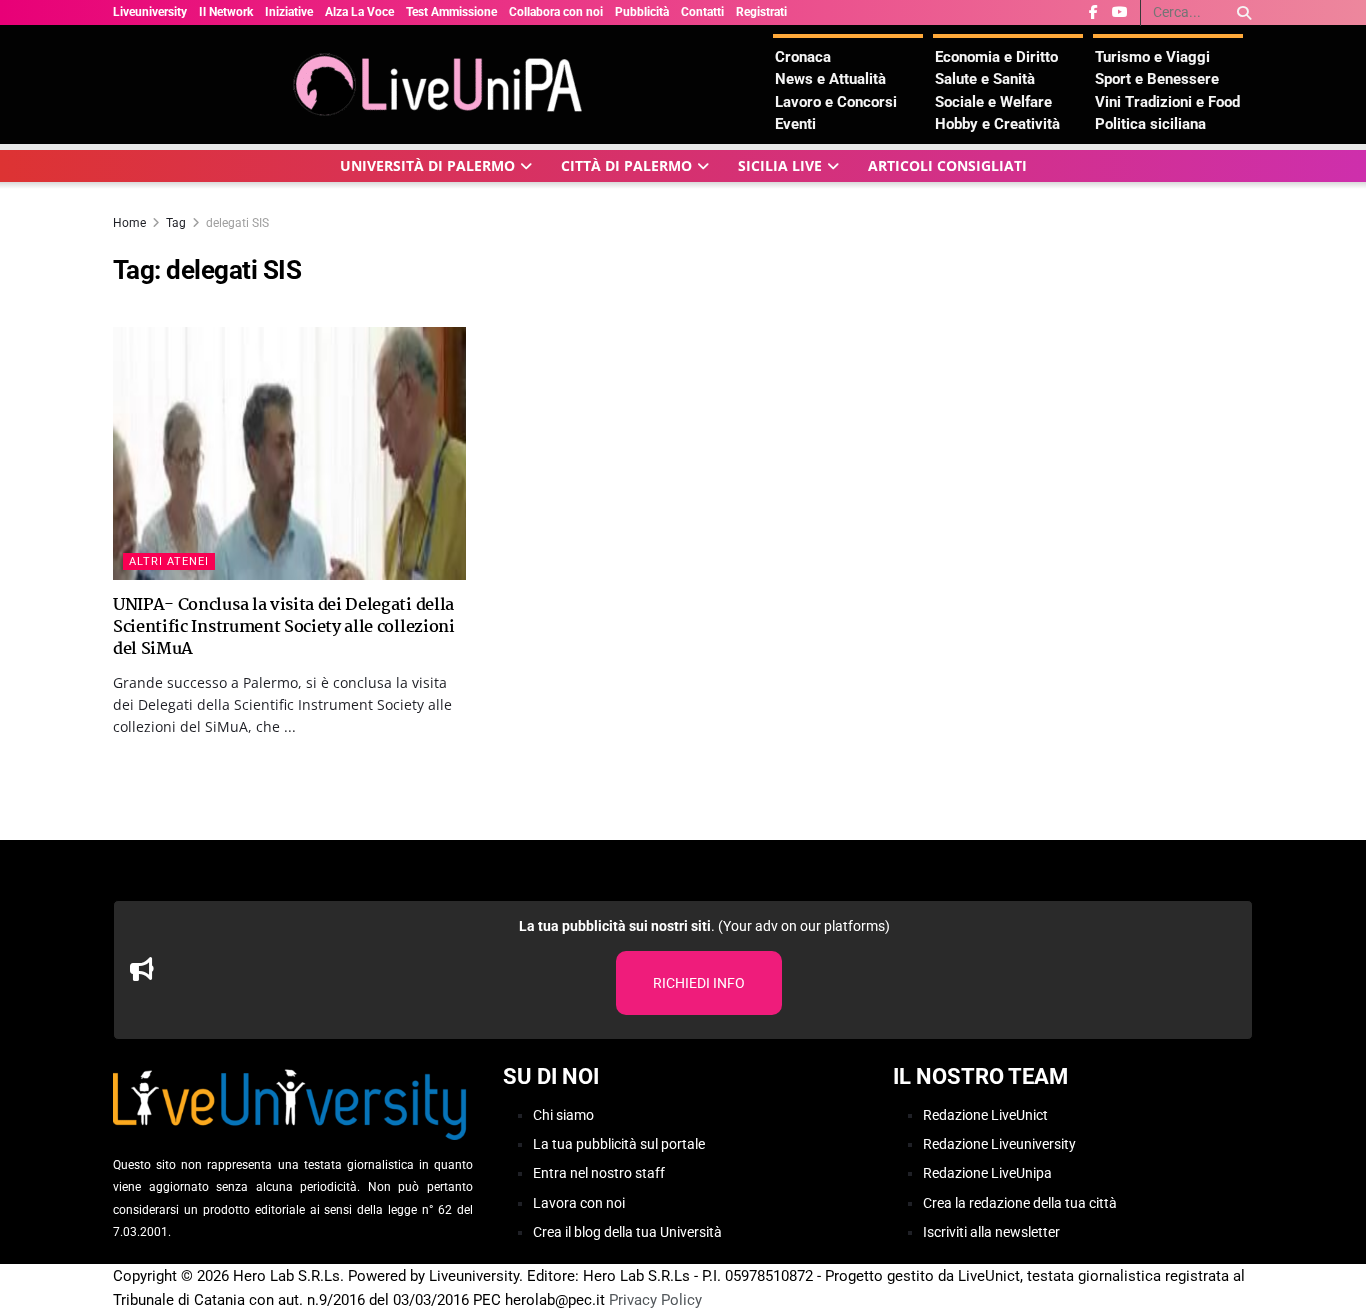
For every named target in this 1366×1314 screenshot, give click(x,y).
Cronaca (803, 57)
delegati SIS (237, 223)
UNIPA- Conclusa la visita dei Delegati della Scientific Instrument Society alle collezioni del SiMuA (284, 628)
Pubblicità (642, 12)
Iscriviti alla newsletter (991, 1232)
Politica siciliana (1150, 124)
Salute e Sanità (985, 79)
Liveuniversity (150, 12)
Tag (176, 223)
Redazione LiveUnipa (987, 1173)
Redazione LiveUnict (985, 1115)
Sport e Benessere (1157, 79)
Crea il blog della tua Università (627, 1232)
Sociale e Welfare (993, 102)
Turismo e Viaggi (1152, 57)
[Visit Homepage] (443, 84)
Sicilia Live (780, 165)
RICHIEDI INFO (699, 983)
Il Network (226, 12)
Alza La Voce (359, 12)
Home (129, 223)
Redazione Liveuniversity (999, 1144)
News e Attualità (830, 79)
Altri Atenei (169, 561)
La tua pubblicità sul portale (619, 1144)
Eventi (795, 124)
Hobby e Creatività (997, 124)
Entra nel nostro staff (599, 1173)
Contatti (702, 12)
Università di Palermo (427, 165)
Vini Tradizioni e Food (1167, 102)
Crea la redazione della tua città (1020, 1203)
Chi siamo (563, 1115)
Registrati (761, 12)
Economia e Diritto (996, 57)
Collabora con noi (556, 12)
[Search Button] (1240, 12)
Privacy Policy (655, 1300)
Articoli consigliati (947, 165)
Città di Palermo (626, 165)
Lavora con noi (579, 1203)
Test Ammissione (451, 12)
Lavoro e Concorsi (836, 102)
